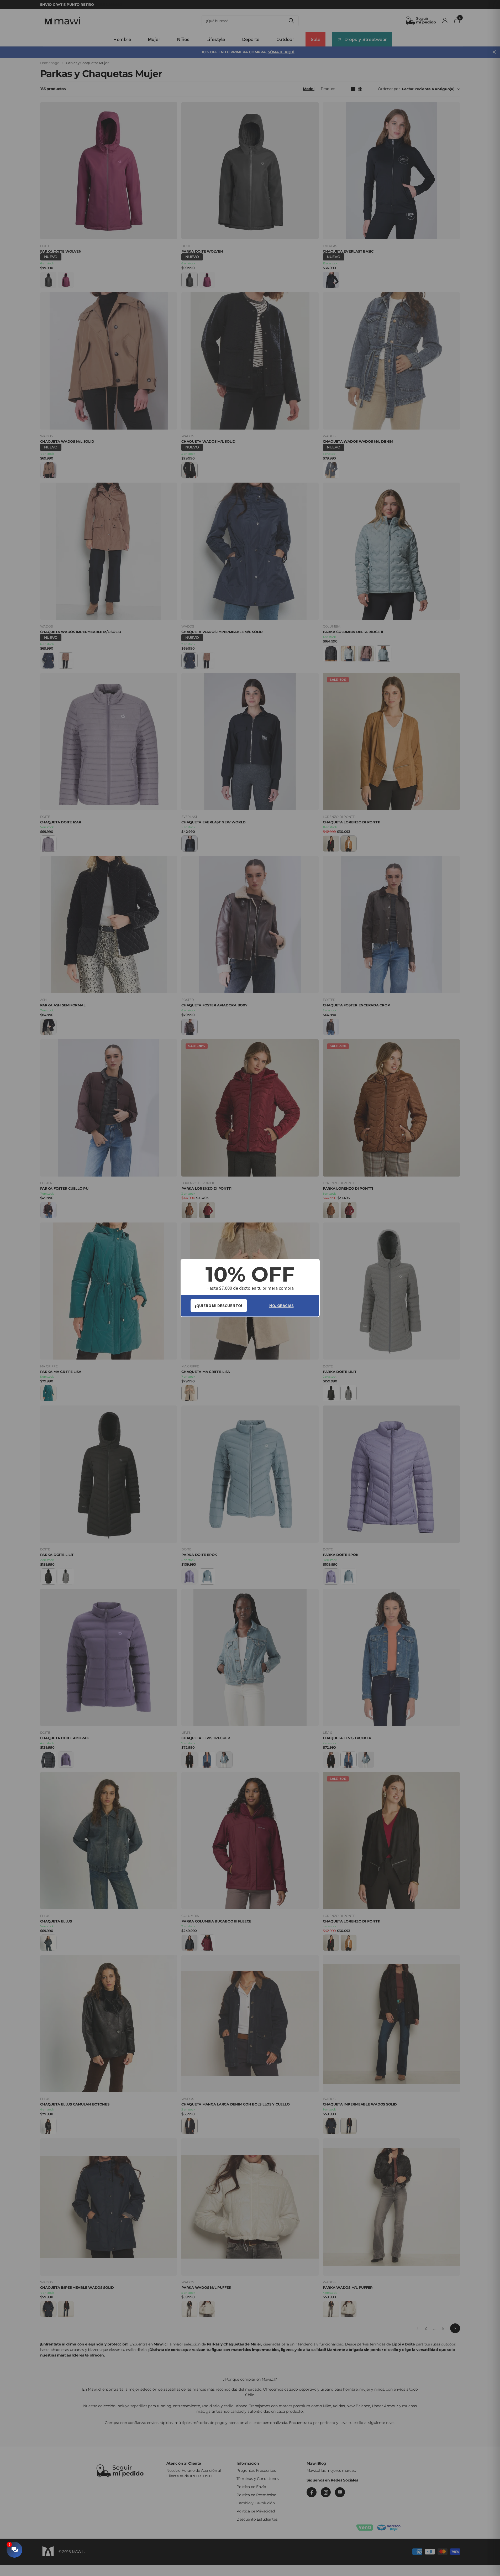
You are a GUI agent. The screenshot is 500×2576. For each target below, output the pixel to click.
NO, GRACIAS (281, 1305)
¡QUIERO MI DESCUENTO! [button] (219, 1305)
